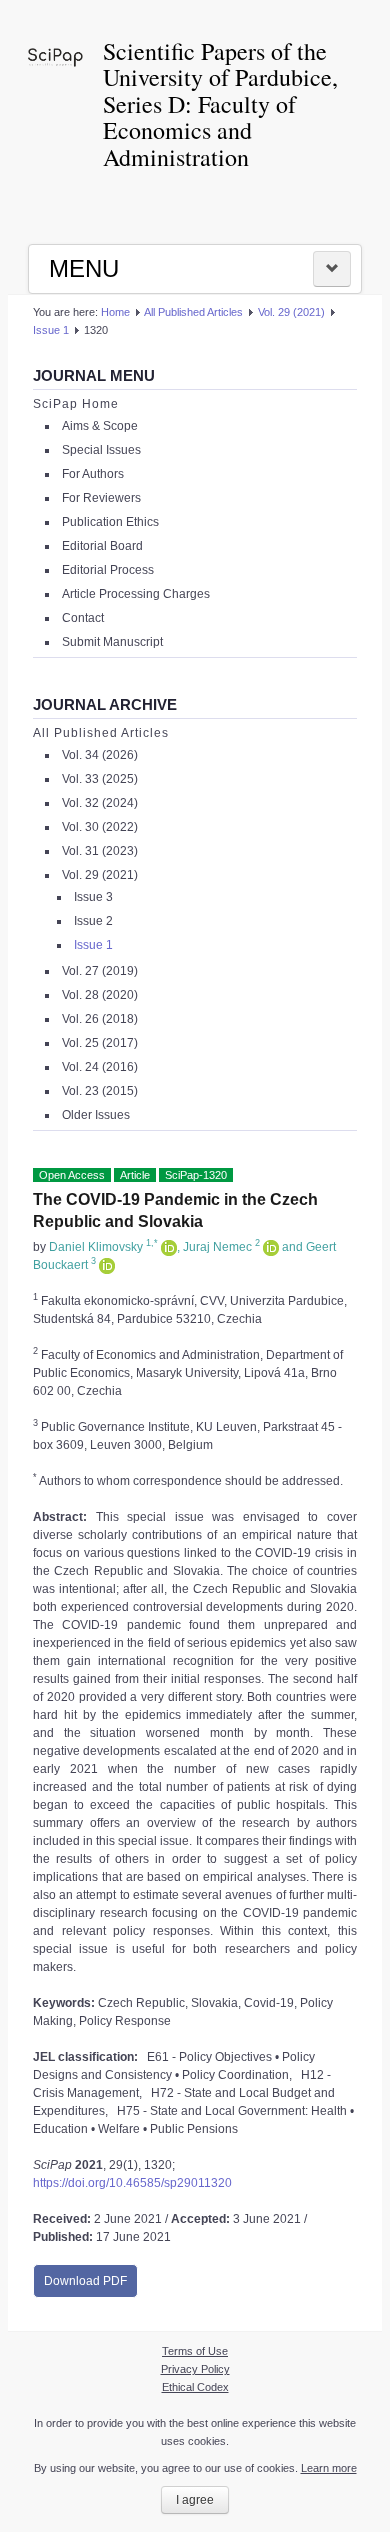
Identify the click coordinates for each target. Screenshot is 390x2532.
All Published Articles (193, 312)
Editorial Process (108, 570)
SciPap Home (76, 404)
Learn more (329, 2468)
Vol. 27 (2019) (100, 971)
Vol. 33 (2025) (100, 779)
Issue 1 (51, 330)
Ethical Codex (195, 2387)
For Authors (93, 474)
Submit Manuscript (112, 642)
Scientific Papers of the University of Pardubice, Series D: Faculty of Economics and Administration (220, 104)
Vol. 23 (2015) (100, 1091)
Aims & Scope (100, 426)
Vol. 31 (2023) (100, 851)
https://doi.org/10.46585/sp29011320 (132, 2183)
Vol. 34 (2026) (100, 755)
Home (115, 312)
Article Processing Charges (136, 594)
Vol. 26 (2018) (100, 1019)
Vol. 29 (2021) (291, 312)
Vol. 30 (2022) (100, 827)
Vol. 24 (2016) (100, 1067)
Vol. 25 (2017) (100, 1043)
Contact (83, 618)
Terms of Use (195, 2351)
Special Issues (101, 450)
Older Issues (96, 1115)
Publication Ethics (110, 522)
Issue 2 (93, 921)
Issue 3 (93, 897)
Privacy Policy (195, 2369)
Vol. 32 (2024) (100, 803)
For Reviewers (101, 498)
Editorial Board (102, 546)
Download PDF (85, 2281)
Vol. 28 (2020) (100, 995)
